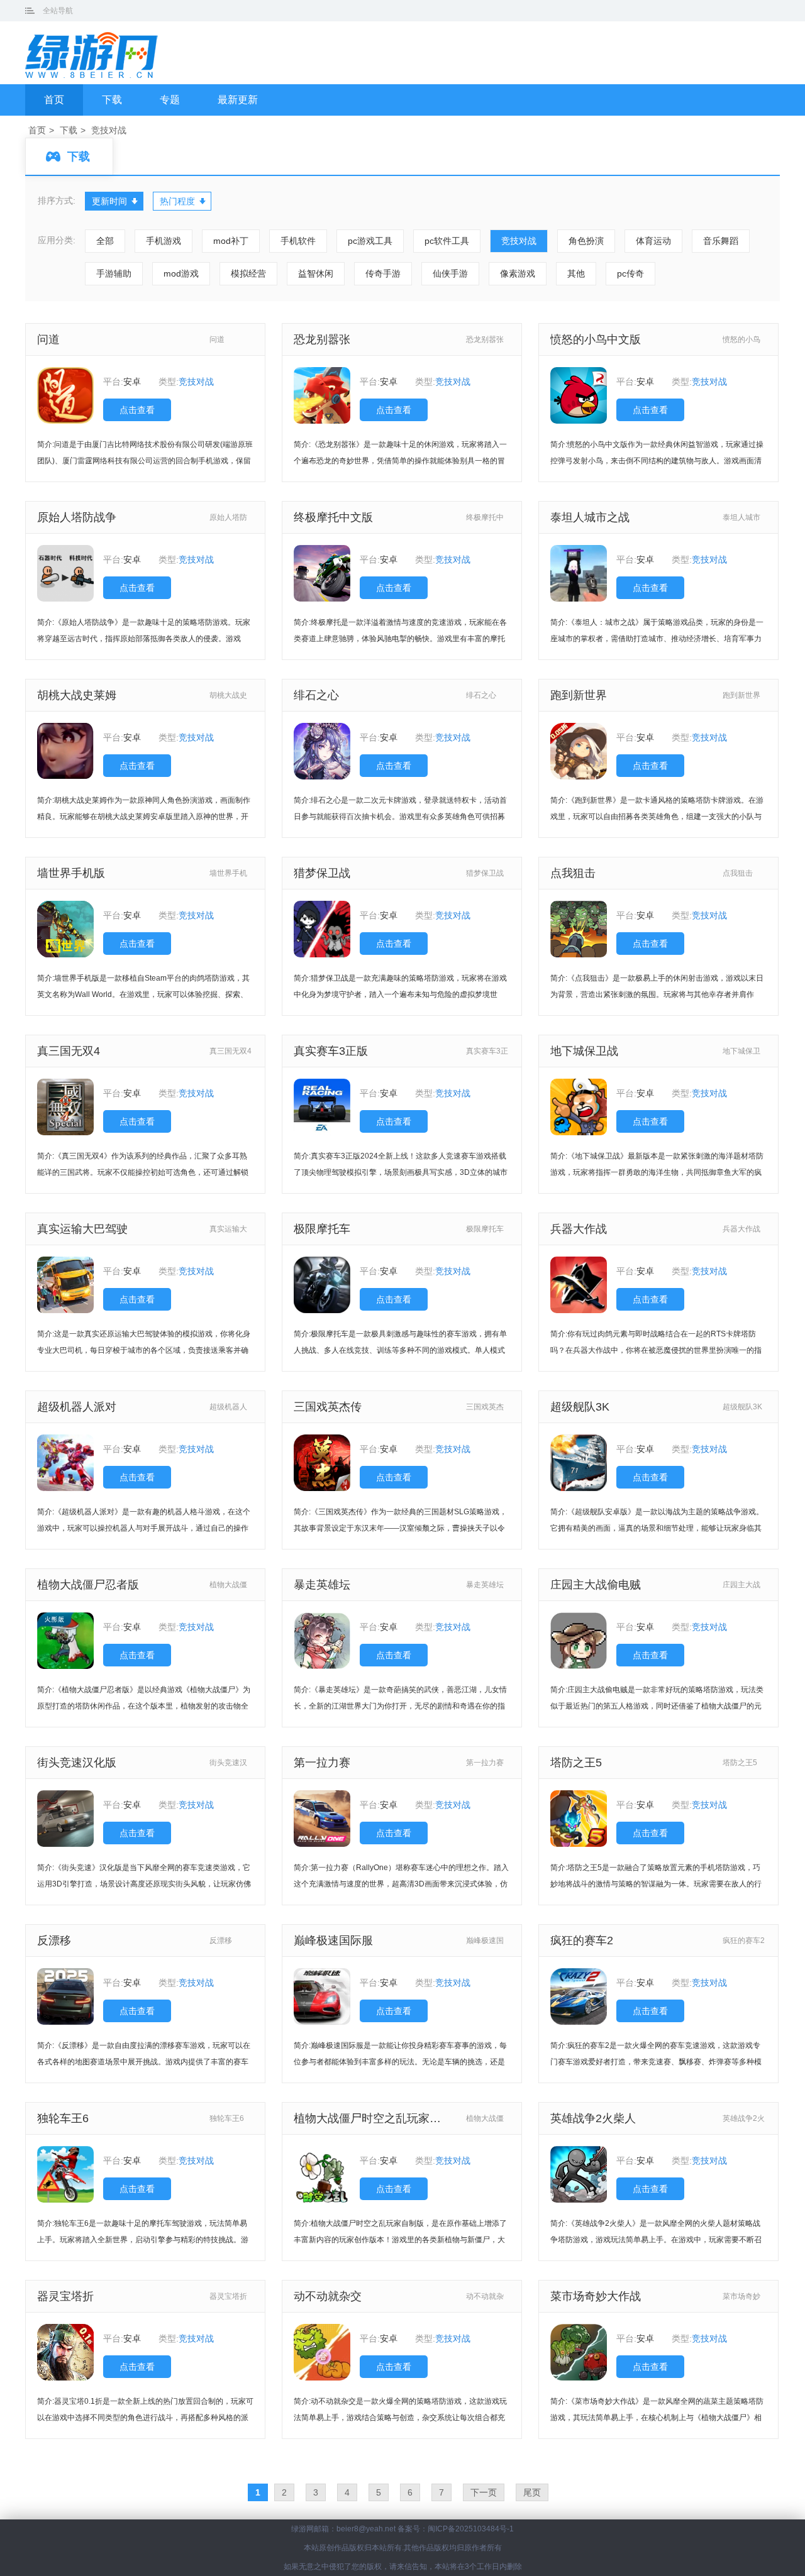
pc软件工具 (447, 241)
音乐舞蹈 (721, 241)
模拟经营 (248, 273)
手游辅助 (114, 273)
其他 (576, 273)
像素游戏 (518, 273)
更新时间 (109, 201)
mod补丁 (231, 241)
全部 (105, 241)
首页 (54, 100)
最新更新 (238, 100)
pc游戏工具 (370, 241)
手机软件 (298, 241)
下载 (112, 100)
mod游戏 (181, 273)
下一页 (484, 2492)
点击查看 (137, 410)
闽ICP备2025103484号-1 (471, 2529)
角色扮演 (586, 241)
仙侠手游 (450, 273)
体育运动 (653, 241)
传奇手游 (383, 273)
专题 (170, 100)
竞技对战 (109, 130)
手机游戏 (164, 241)
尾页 (532, 2492)
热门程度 (177, 201)
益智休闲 (316, 273)
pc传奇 (630, 273)
